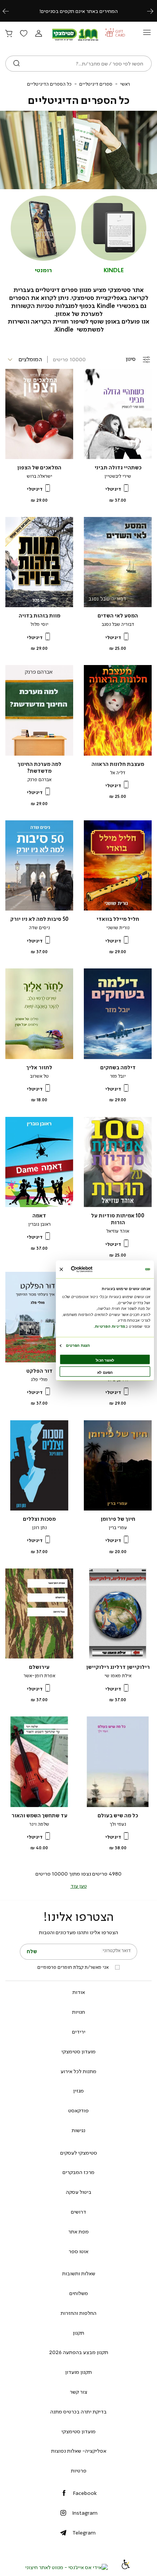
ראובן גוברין (39, 1224)
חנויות (78, 2012)
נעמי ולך (118, 1824)
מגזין (78, 2091)
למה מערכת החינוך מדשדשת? (39, 768)
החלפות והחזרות (78, 2313)
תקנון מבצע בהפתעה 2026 (79, 2352)
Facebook (85, 2493)
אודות (79, 1992)
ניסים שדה (39, 928)
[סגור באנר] (61, 1269)
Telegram (84, 2533)
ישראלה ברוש (39, 476)
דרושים (78, 2212)
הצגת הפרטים (78, 1345)
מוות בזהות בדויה (39, 616)
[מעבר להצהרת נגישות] (126, 2567)
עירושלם (39, 1667)
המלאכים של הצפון (39, 468)
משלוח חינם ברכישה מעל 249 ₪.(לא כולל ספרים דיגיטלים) (78, 11)
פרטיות (79, 2471)
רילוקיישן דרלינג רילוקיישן (118, 1667)
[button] (38, 34)
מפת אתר (78, 2231)
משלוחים (79, 2293)
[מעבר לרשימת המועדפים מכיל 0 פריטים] (24, 34)
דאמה (39, 1216)
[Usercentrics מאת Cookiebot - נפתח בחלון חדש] (92, 1269)
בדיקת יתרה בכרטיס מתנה (78, 2412)
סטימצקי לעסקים (79, 2153)
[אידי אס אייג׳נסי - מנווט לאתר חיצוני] (66, 2567)
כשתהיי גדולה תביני (118, 468)
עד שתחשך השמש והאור (39, 1816)
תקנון (78, 2333)
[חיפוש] (17, 64)
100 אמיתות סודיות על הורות (118, 1219)
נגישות (78, 2130)
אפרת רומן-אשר (39, 1676)
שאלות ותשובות (79, 2273)
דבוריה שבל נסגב (118, 624)
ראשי (125, 84)
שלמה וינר (39, 1824)
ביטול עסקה (79, 2192)
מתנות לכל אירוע (78, 2071)
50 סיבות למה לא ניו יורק (39, 919)
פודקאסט (78, 2110)
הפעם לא (105, 1372)
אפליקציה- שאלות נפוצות (79, 2451)
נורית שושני (118, 928)
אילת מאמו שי (118, 1676)
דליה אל (118, 773)
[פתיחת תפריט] (147, 34)
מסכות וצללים (39, 1519)
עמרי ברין (118, 1528)
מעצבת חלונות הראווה (118, 764)
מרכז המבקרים (78, 2172)
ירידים (79, 2032)
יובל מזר (118, 1076)
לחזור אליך (39, 1068)
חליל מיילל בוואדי (118, 919)
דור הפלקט (39, 1371)
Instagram (85, 2513)
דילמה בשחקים (118, 1068)
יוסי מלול (39, 624)
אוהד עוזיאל (118, 1231)
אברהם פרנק (39, 780)
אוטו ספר (78, 2251)
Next (154, 11)
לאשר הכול (105, 1360)
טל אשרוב (39, 1076)
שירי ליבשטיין (118, 476)
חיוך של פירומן (118, 1519)
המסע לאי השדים (118, 616)
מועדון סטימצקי (78, 2051)
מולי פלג (39, 1380)
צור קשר (78, 2392)
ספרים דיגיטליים (96, 84)
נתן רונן (39, 1528)
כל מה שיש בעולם (118, 1816)
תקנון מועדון (78, 2372)
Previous (10, 11)
